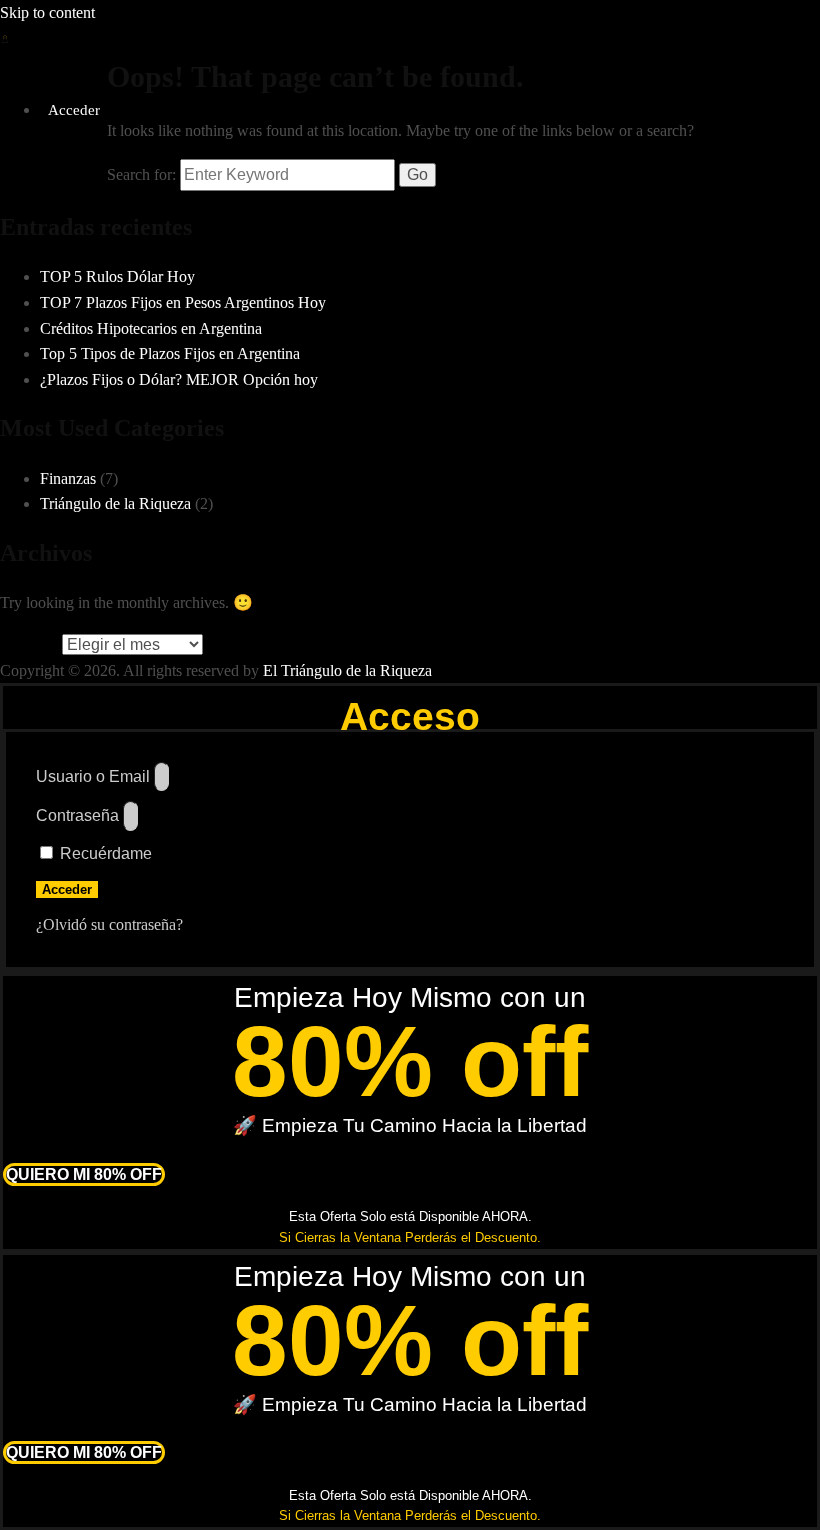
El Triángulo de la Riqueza (347, 670)
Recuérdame (104, 853)
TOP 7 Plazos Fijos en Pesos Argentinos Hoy (183, 302)
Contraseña (77, 815)
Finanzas (68, 478)
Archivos (29, 644)
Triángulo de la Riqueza (115, 503)
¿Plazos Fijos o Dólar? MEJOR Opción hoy (179, 379)
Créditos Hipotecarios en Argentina (151, 328)
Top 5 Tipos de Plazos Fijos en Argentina (170, 353)
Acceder (74, 110)
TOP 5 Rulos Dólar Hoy (117, 276)
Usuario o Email (93, 776)
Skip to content (47, 12)
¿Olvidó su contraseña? (109, 924)
